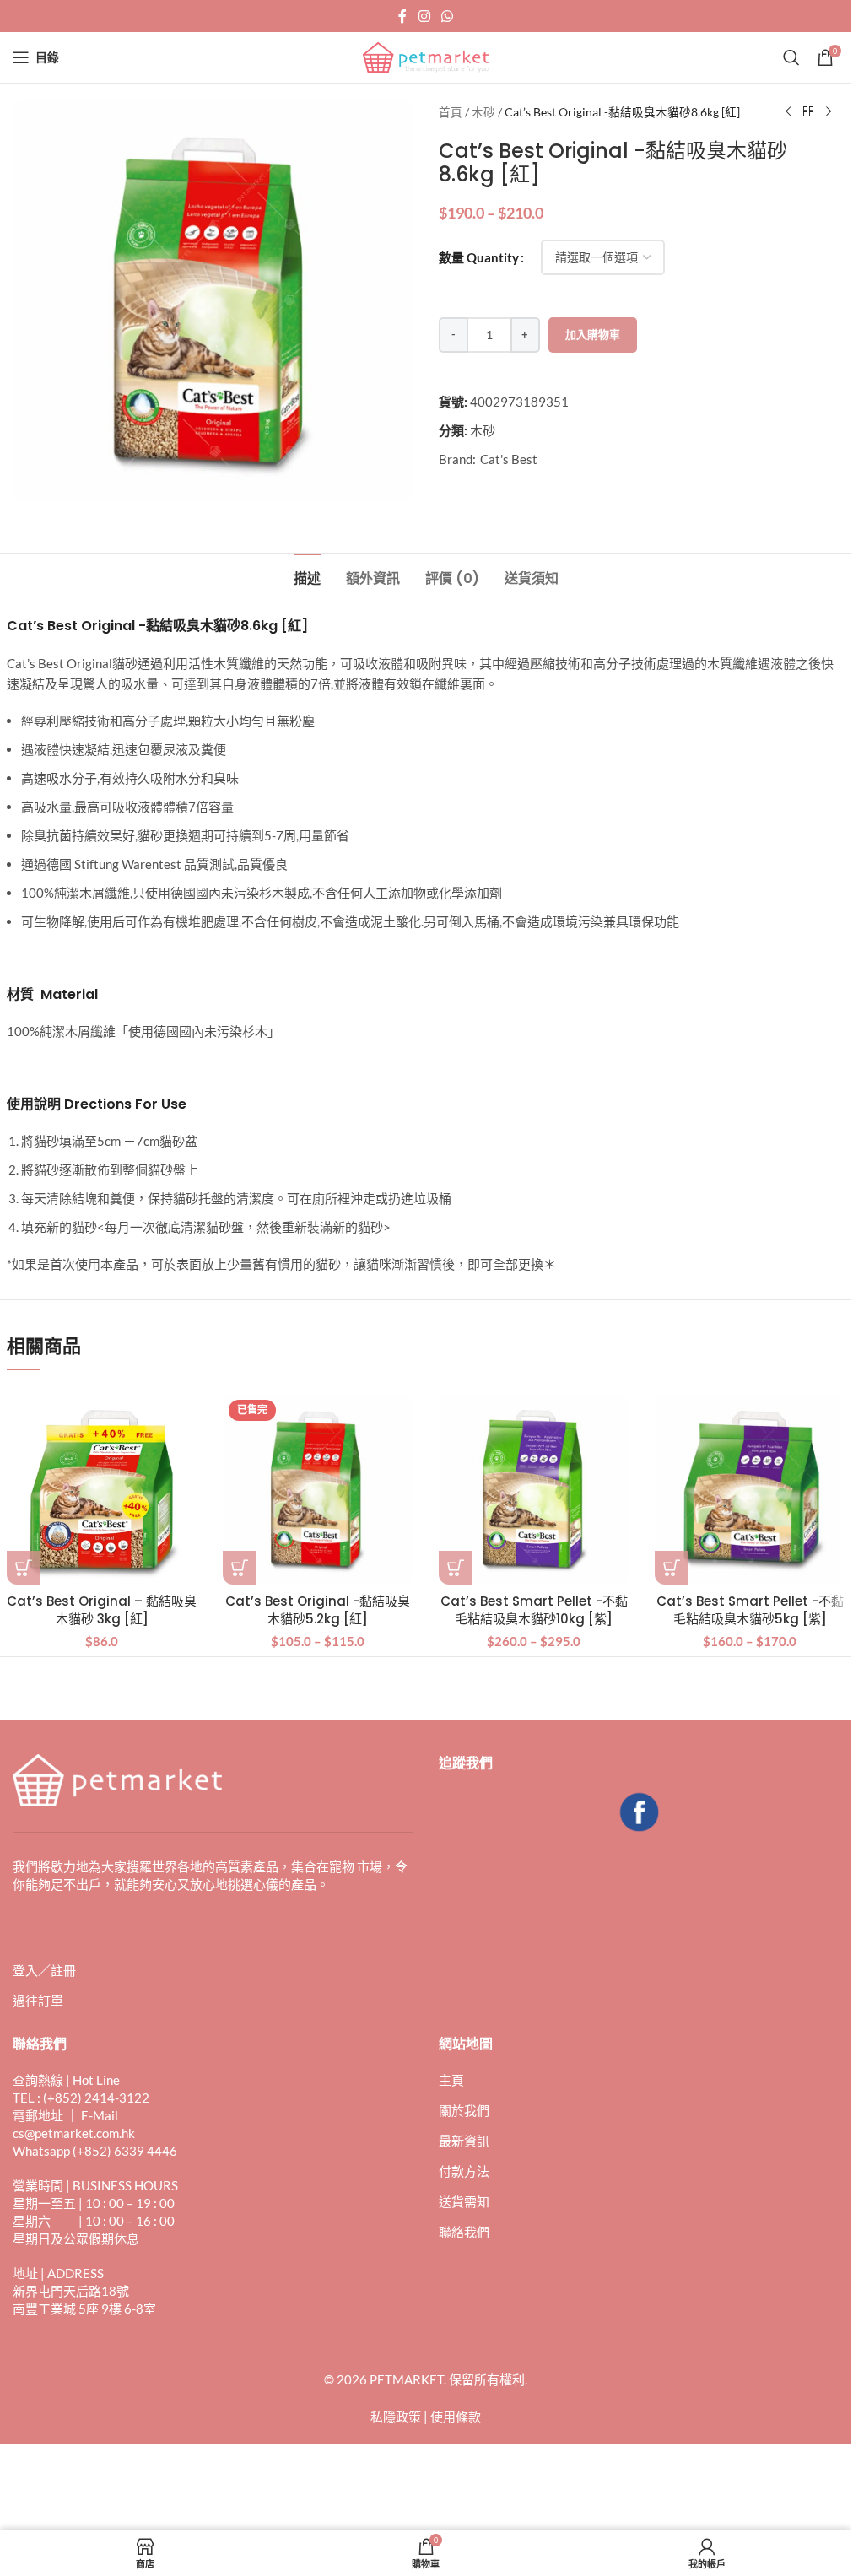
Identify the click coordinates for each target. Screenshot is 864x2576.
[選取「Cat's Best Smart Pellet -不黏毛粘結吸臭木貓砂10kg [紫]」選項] (456, 1568)
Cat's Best (509, 459)
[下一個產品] (829, 112)
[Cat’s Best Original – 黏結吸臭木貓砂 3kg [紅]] (102, 1489)
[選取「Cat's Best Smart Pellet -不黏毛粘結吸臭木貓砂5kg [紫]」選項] (672, 1568)
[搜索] (791, 57)
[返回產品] (808, 112)
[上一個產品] (788, 112)
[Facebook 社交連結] (402, 16)
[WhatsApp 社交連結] (448, 16)
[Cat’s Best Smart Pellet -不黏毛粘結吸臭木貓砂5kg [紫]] (750, 1489)
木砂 (483, 112)
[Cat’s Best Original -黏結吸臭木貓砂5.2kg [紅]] (318, 1489)
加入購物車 (593, 334)
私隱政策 (396, 2417)
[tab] (307, 576)
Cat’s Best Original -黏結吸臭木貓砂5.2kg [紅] (318, 1610)
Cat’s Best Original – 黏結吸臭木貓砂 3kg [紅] (102, 1610)
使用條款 (456, 2417)
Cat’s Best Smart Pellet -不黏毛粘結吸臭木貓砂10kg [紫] (534, 1610)
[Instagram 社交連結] (424, 16)
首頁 (451, 112)
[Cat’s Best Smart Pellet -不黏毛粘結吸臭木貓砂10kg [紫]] (534, 1489)
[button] (24, 1568)
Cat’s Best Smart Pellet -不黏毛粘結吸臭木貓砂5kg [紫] (750, 1610)
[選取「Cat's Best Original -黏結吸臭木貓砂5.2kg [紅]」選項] (240, 1568)
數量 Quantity (479, 257)
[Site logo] (426, 56)
